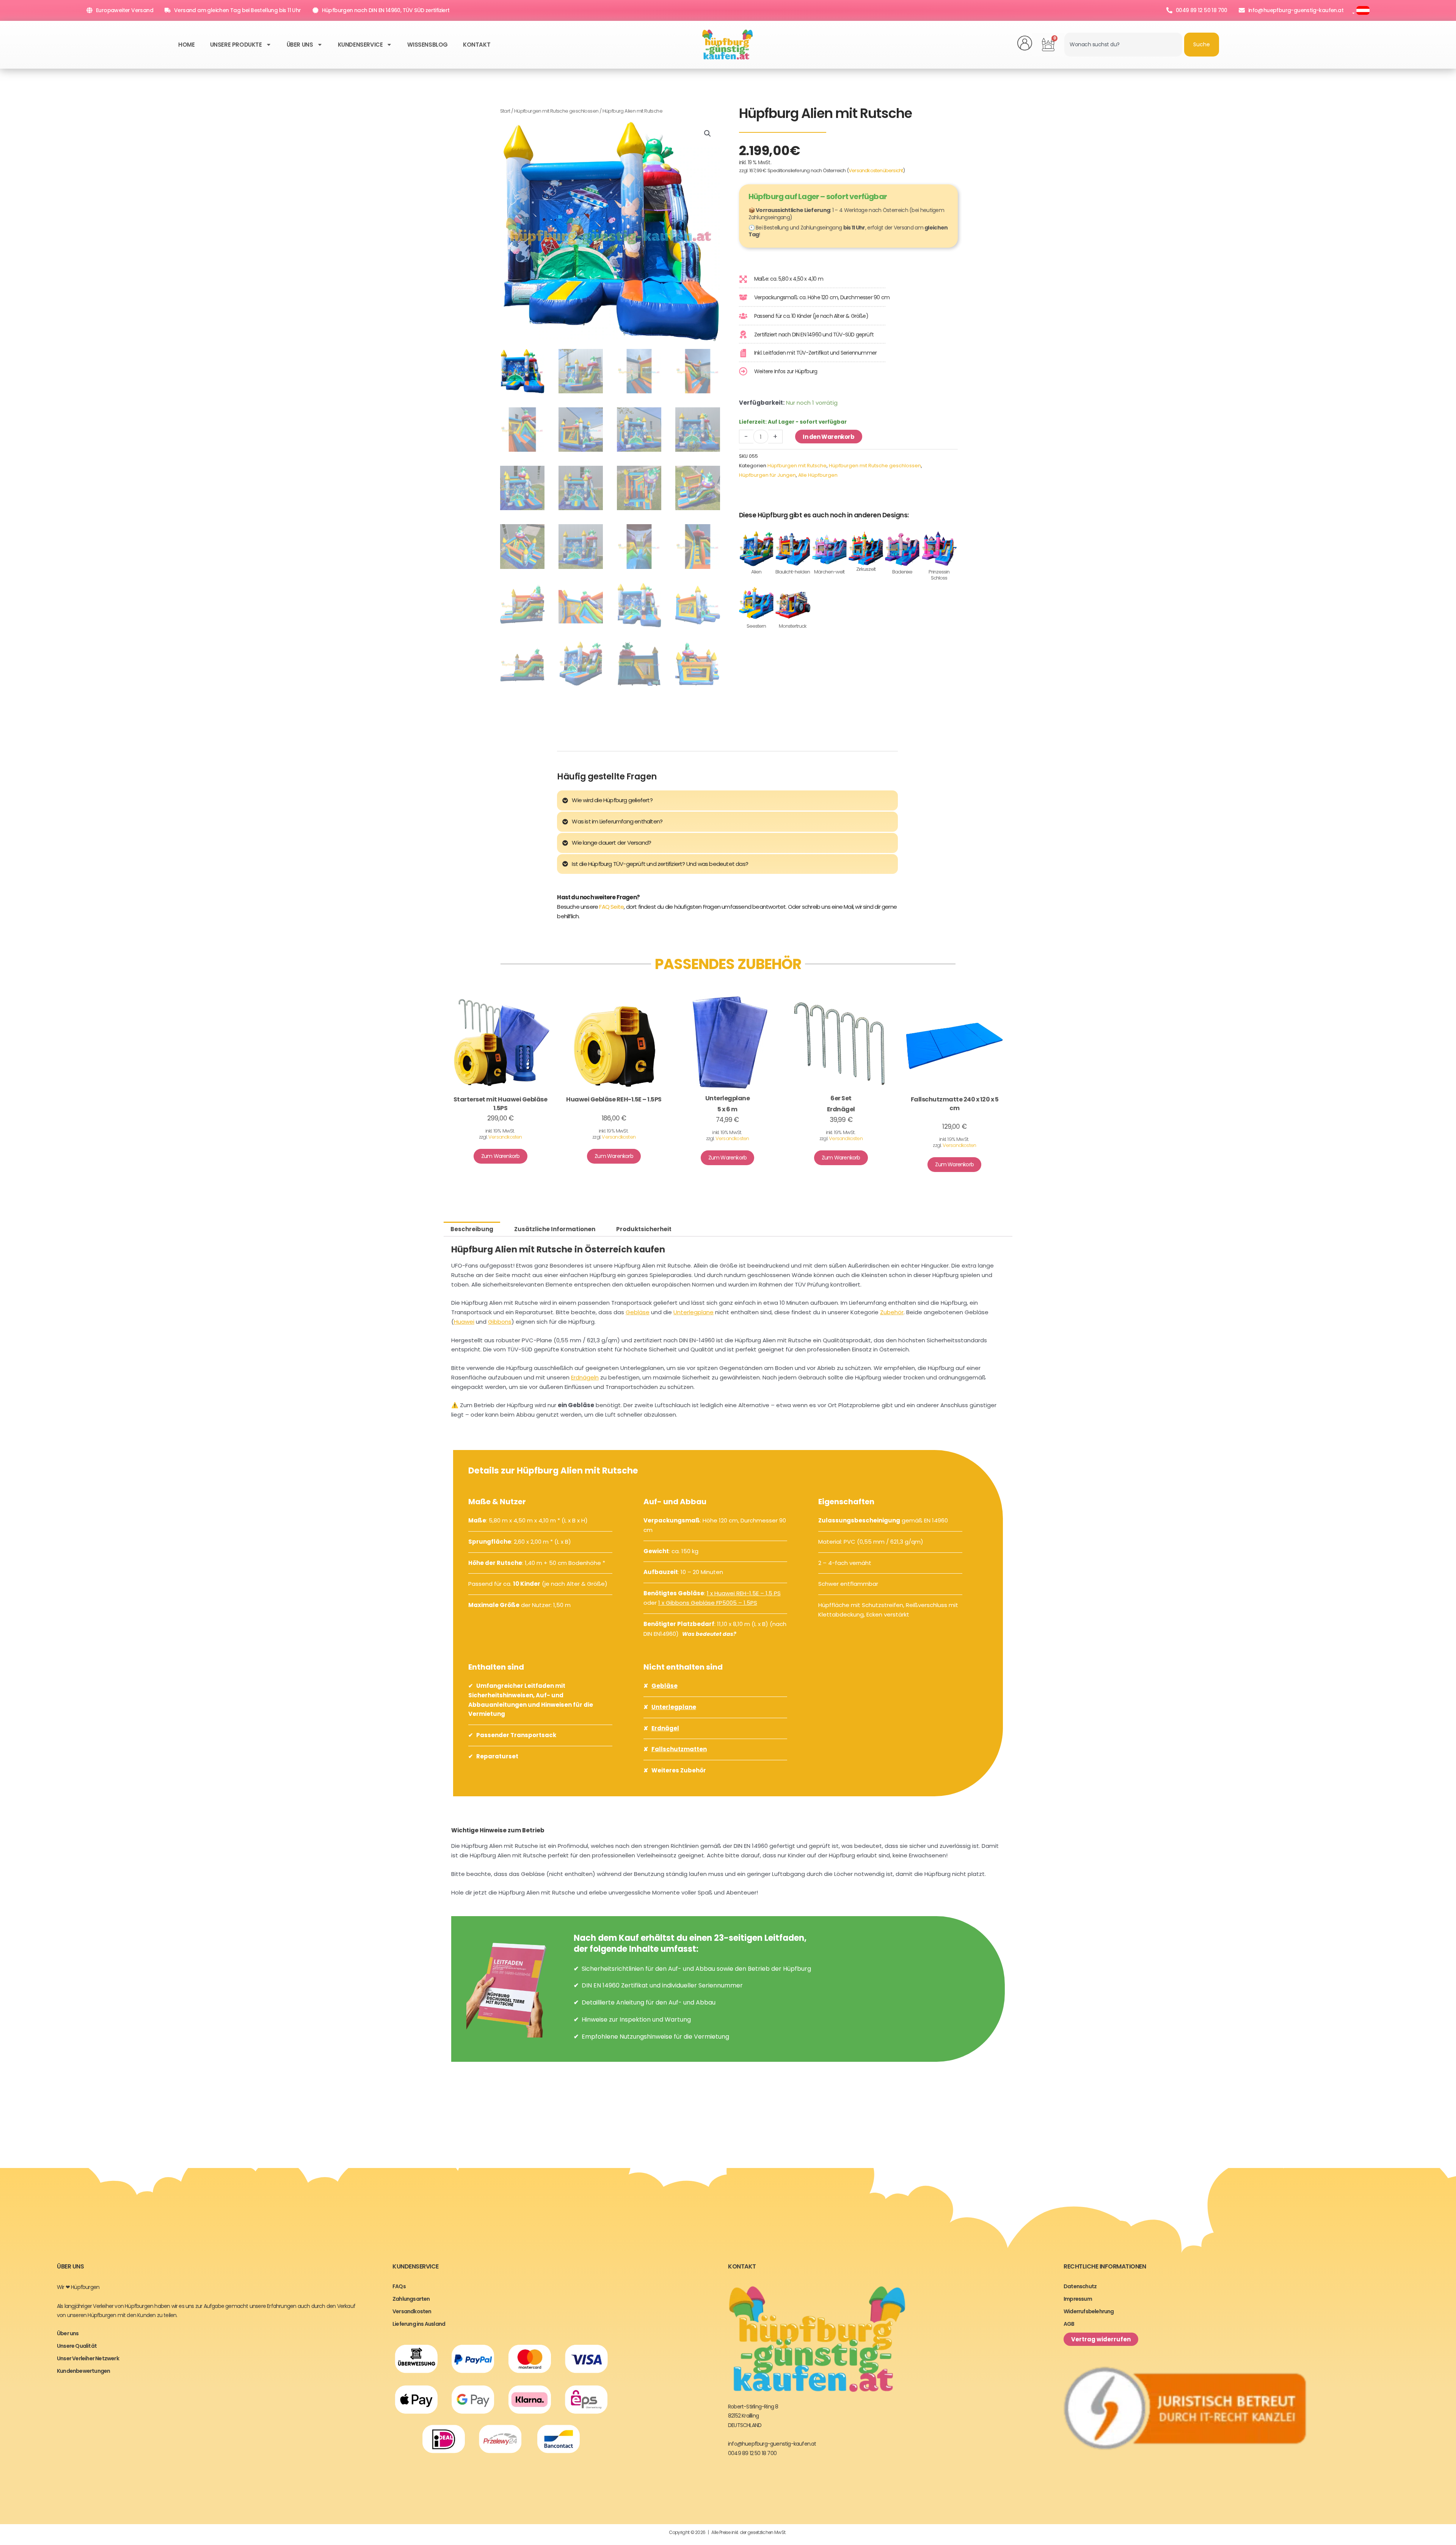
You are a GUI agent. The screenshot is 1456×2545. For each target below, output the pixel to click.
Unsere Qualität (77, 2346)
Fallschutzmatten (679, 1749)
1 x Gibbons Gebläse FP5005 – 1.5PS (708, 1603)
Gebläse (638, 1312)
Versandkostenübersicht (876, 170)
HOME (186, 45)
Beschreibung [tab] (472, 1229)
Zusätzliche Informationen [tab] (555, 1229)
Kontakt (477, 45)
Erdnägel (665, 1728)
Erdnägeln (585, 1377)
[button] (708, 134)
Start (505, 111)
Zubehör (892, 1312)
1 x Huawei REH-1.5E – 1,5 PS (744, 1593)
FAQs (399, 2286)
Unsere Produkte (236, 45)
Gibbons (500, 1322)
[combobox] (1123, 45)
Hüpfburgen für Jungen (767, 475)
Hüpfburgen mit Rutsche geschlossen (556, 111)
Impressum (1078, 2299)
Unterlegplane (693, 1312)
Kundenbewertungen (83, 2371)
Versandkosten (505, 1137)
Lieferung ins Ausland (419, 2324)
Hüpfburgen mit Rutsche (797, 466)
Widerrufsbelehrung (1089, 2311)
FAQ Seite (611, 907)
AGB (1069, 2324)
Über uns (300, 45)
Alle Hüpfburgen (818, 475)
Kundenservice (360, 45)
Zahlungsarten (411, 2299)
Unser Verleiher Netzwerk (88, 2358)
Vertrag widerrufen (1101, 2339)
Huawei (464, 1322)
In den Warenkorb (829, 437)
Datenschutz (1080, 2286)
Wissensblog (428, 45)
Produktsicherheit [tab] (644, 1229)
